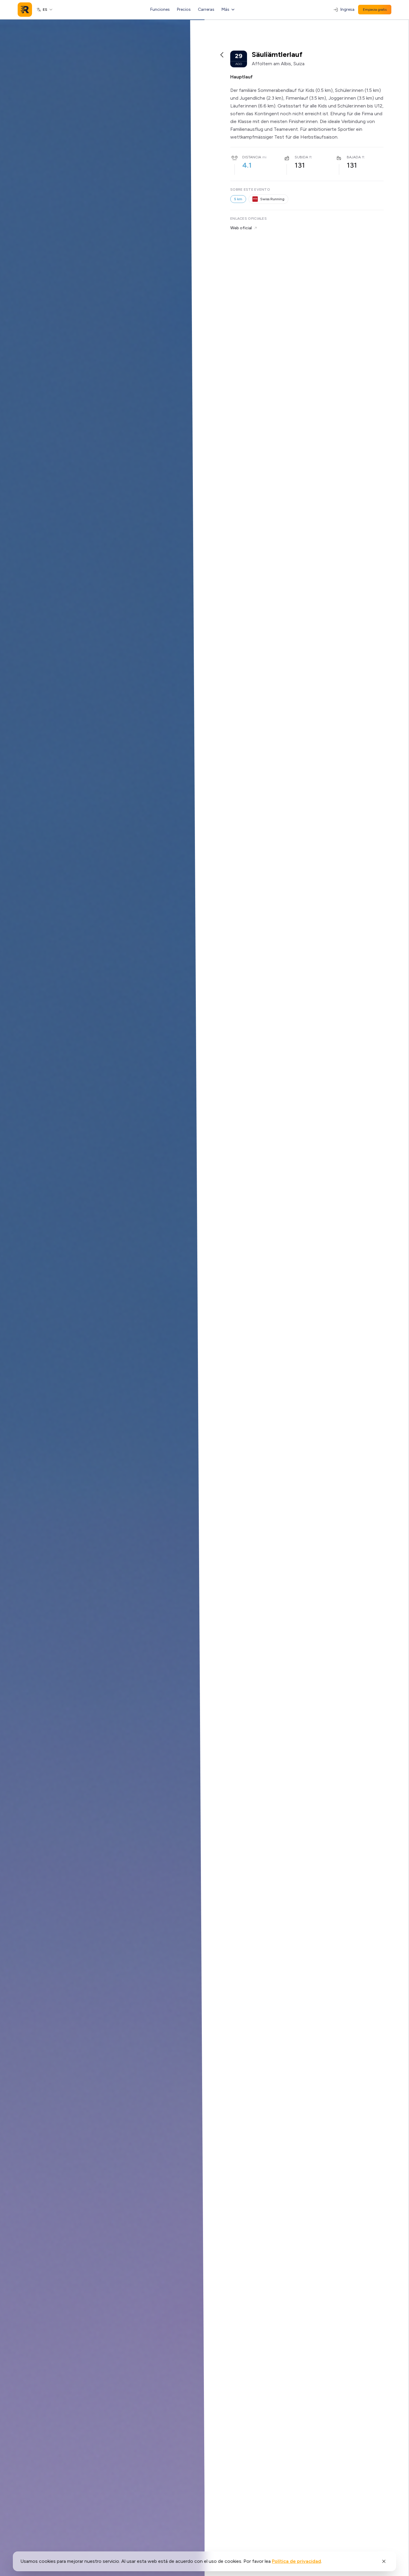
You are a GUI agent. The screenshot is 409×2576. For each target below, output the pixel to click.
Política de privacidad (296, 2561)
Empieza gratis (375, 10)
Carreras (206, 9)
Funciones (160, 9)
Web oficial (241, 228)
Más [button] (225, 9)
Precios (184, 9)
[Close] (384, 2561)
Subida (301, 157)
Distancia (252, 157)
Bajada (354, 157)
